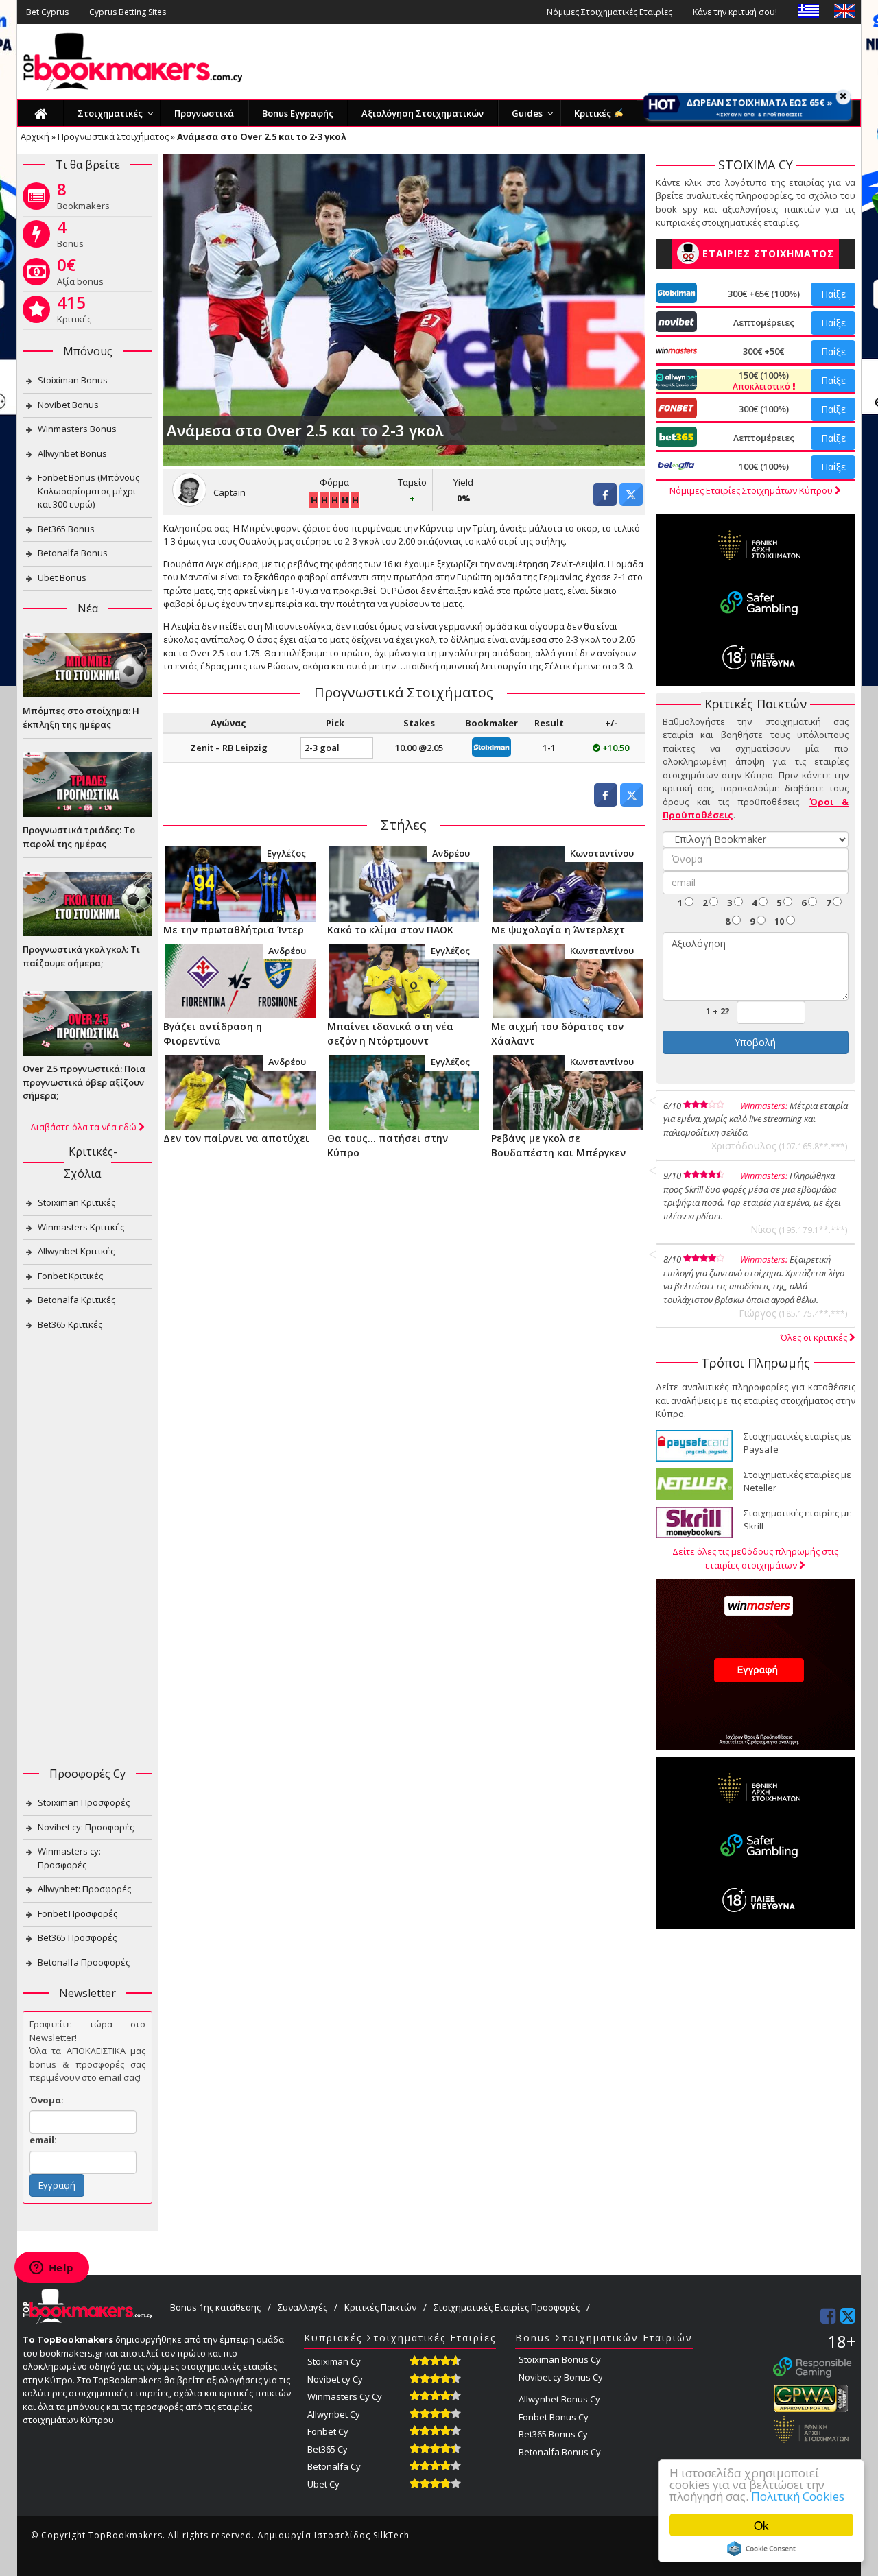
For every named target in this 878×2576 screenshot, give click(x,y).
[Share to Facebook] (605, 502)
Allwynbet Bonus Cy (559, 2399)
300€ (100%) (764, 409)
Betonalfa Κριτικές (76, 1300)
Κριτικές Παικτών (380, 2307)
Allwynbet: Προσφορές (84, 1889)
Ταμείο (412, 482)
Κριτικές (74, 312)
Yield (463, 482)
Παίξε (833, 294)
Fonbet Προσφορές (78, 1913)
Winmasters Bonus (77, 429)
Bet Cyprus (47, 12)
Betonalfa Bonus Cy (560, 2452)
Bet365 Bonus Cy (553, 2434)
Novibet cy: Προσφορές (86, 1827)
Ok (761, 2525)
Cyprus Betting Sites (128, 12)
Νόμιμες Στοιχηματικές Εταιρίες (609, 12)
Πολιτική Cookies (798, 2496)
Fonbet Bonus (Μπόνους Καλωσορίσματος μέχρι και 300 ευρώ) (88, 491)
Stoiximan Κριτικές (76, 1202)
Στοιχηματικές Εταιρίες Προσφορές (507, 2307)
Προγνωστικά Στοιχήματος (113, 136)
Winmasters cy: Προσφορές (69, 1858)
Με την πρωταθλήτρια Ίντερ (234, 930)
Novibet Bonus (68, 405)
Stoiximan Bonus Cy (560, 2359)
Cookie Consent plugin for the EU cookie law (761, 2549)
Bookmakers (83, 199)
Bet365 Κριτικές (70, 1324)
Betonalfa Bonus (73, 553)
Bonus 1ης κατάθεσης (215, 2307)
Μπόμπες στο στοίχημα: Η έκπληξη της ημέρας (81, 717)
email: (43, 2140)
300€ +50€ (763, 351)
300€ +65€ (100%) (764, 294)
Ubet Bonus (62, 577)
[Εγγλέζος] (240, 883)
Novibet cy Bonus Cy (561, 2377)
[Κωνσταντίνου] (568, 883)
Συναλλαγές (302, 2307)
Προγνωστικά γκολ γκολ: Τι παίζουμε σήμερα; (81, 956)
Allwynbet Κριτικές (76, 1251)
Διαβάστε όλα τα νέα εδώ (84, 1127)
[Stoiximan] (491, 746)
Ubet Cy (323, 2484)
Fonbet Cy (328, 2431)
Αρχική (35, 136)
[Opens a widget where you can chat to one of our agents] (51, 2269)
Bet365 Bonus (66, 529)
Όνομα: (47, 2100)
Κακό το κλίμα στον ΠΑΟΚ (390, 930)
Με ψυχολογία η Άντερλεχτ (558, 930)
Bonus (70, 237)
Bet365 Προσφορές (77, 1937)
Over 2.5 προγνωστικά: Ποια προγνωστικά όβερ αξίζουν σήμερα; (84, 1082)
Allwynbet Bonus (72, 453)
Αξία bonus (80, 274)
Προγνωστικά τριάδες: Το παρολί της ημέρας (79, 837)
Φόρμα (334, 482)
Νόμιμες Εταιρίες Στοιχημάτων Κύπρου (752, 490)
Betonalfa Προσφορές (84, 1962)
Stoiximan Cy (334, 2361)
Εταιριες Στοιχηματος (768, 253)
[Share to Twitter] (631, 502)
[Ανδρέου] (404, 883)
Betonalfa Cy (334, 2466)
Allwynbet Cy (334, 2414)
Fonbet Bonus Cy (554, 2417)
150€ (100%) (762, 381)
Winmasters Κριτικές (81, 1227)
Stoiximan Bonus (73, 380)
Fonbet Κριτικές (70, 1276)
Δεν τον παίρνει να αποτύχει (236, 1138)
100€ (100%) (764, 466)
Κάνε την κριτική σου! (735, 12)
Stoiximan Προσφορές (84, 1802)
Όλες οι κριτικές (815, 1337)
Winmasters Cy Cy (345, 2396)
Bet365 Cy (328, 2449)
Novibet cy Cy (335, 2379)
